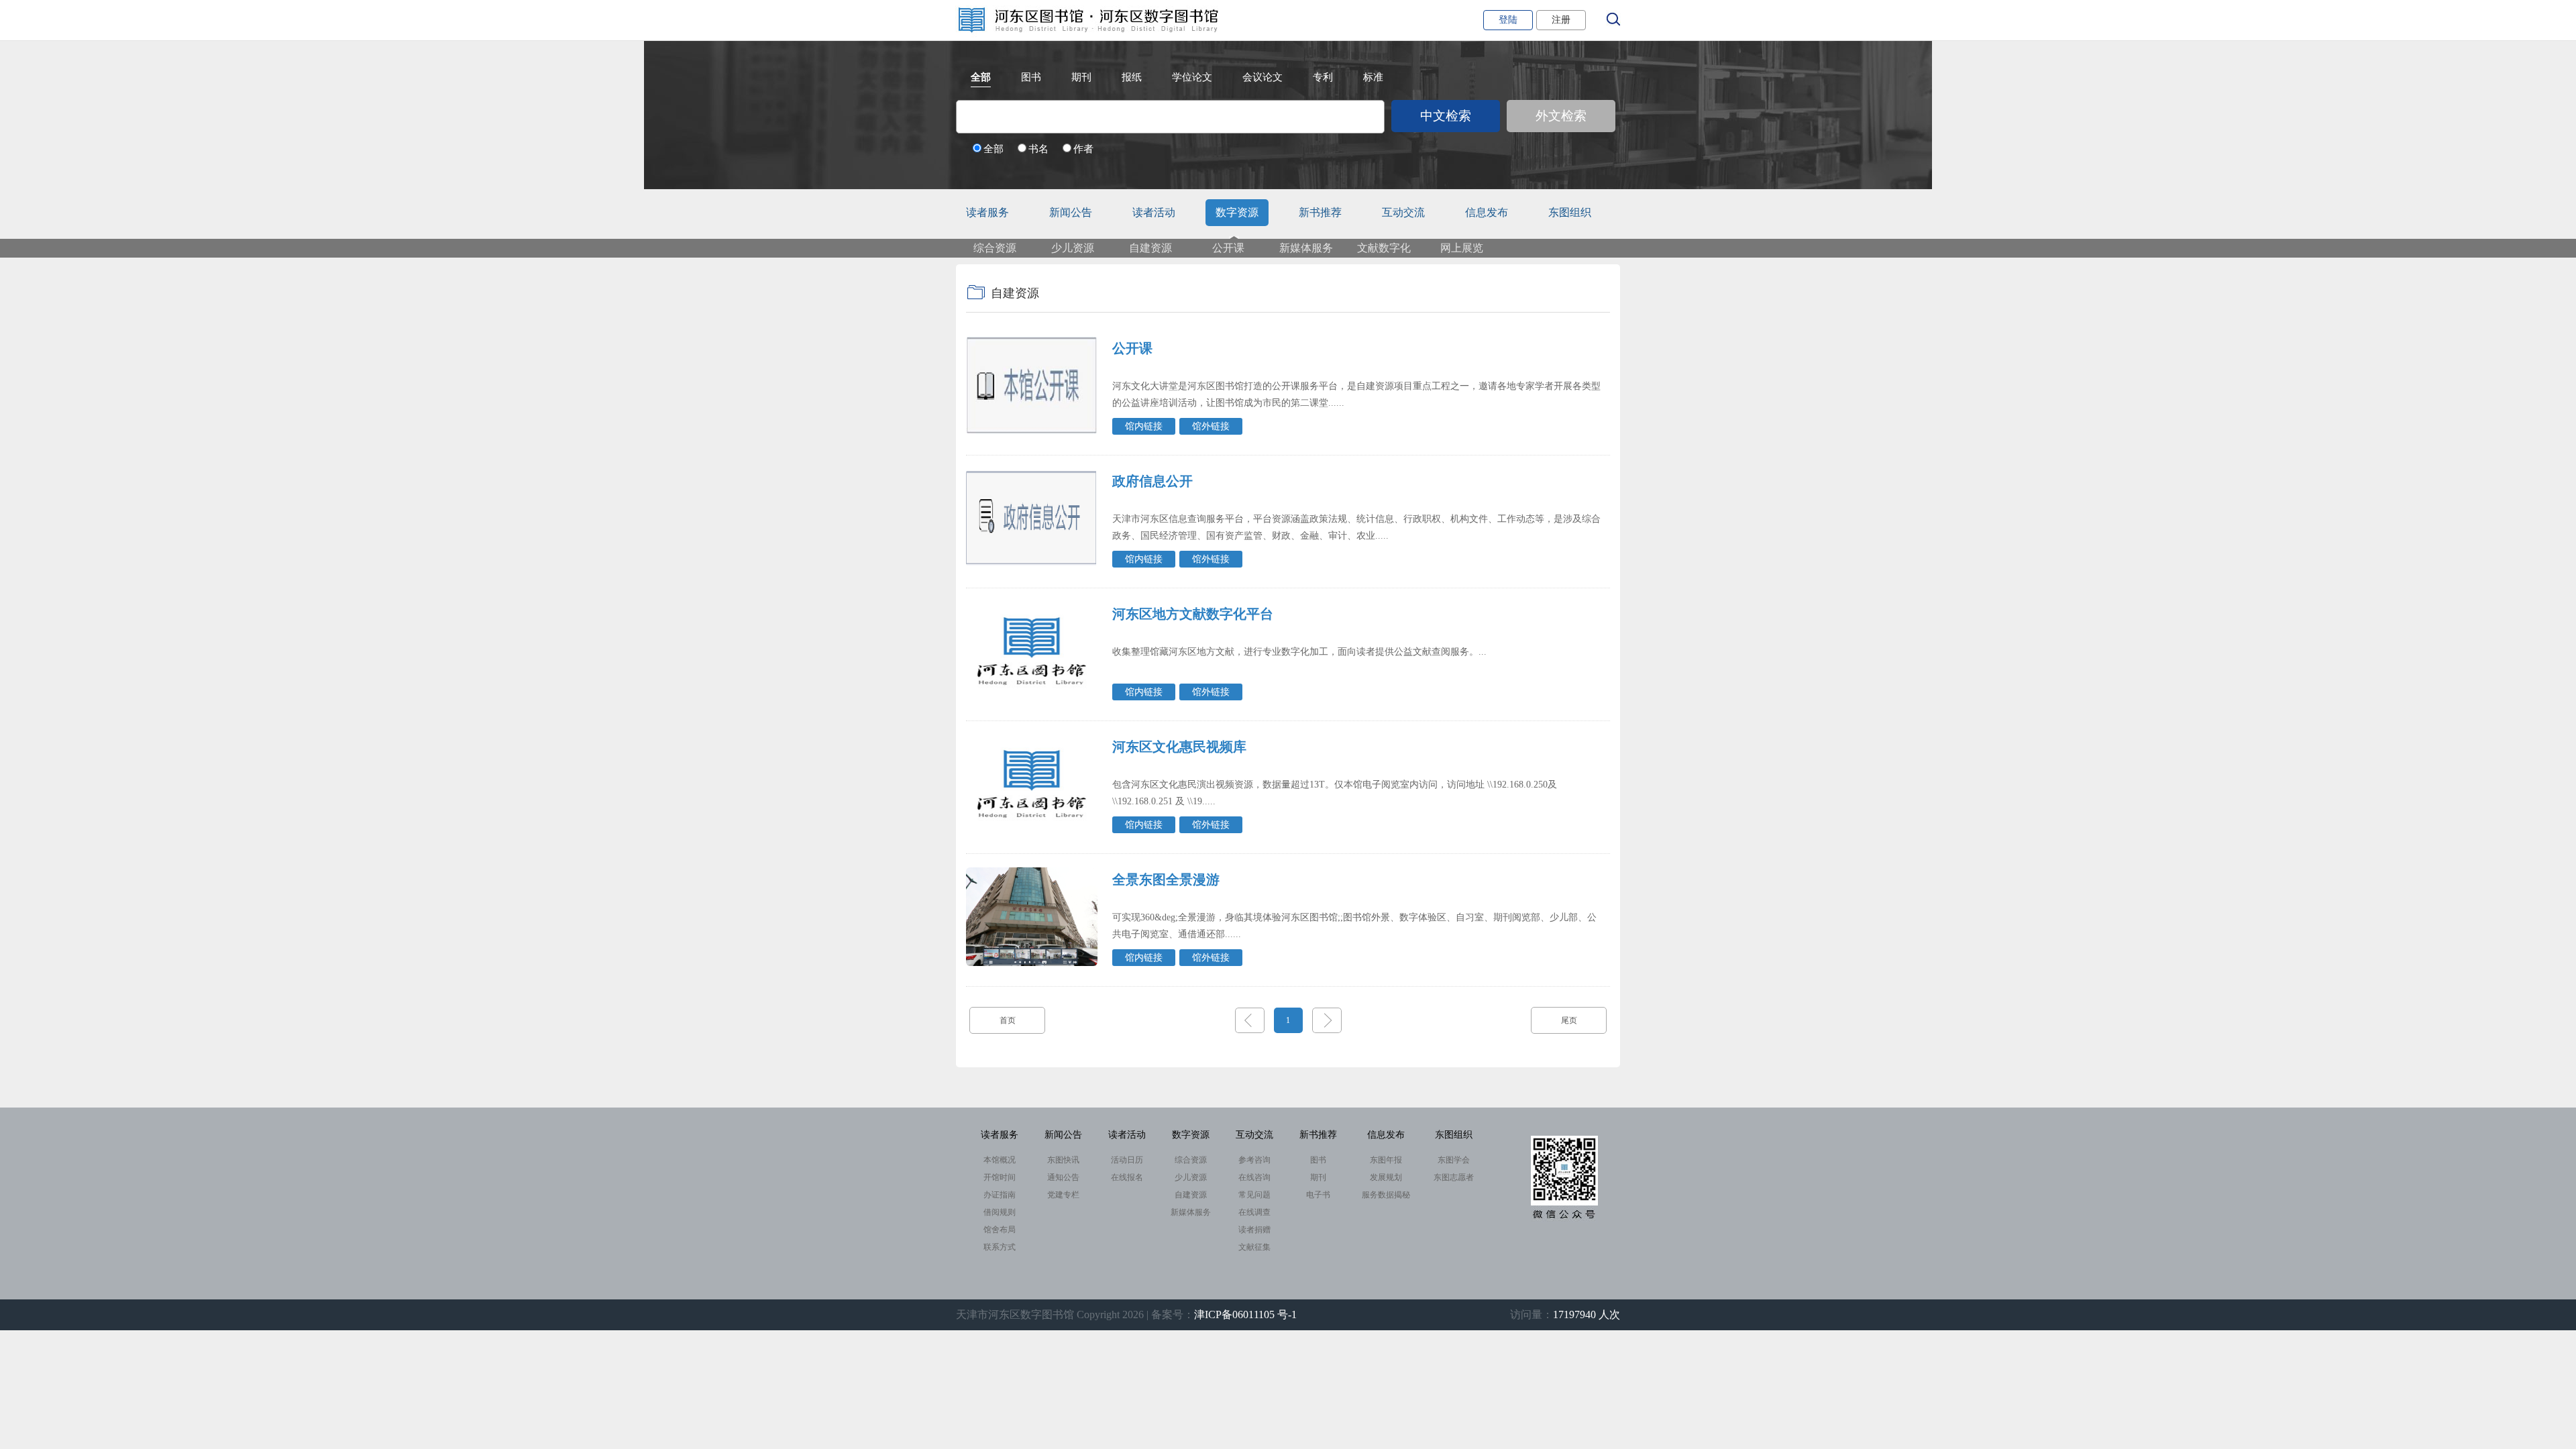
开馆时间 (1000, 1177)
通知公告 (1063, 1177)
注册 (1561, 20)
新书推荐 (1320, 212)
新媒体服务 (1306, 248)
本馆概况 (1000, 1160)
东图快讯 (1063, 1160)
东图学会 (1454, 1160)
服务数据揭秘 (1386, 1195)
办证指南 (1000, 1195)
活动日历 (1127, 1160)
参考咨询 (1254, 1160)
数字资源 (1237, 212)
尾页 (1569, 1020)
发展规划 (1386, 1177)
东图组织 (1570, 212)
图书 (1318, 1160)
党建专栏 (1063, 1195)
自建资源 (1150, 248)
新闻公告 (1071, 212)
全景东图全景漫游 (1166, 879)
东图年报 (1386, 1160)
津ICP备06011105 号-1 (1245, 1314)
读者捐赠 (1254, 1230)
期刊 (1318, 1177)
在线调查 (1254, 1212)
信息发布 (1487, 212)
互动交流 (1403, 212)
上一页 (1250, 1020)
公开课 (1228, 248)
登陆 (1508, 20)
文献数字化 (1384, 248)
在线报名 (1127, 1177)
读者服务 (987, 212)
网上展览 (1462, 248)
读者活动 (1154, 212)
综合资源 (995, 248)
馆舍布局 (1000, 1230)
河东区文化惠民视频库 (1179, 747)
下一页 (1327, 1020)
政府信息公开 (1152, 481)
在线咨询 (1254, 1177)
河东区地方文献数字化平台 (1193, 614)
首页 (1008, 1020)
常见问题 (1254, 1195)
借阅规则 (1000, 1212)
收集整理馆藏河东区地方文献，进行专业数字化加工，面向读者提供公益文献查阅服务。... (1299, 652)
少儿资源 (1073, 248)
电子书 (1318, 1195)
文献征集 (1254, 1247)
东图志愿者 (1454, 1177)
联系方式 (1000, 1247)
